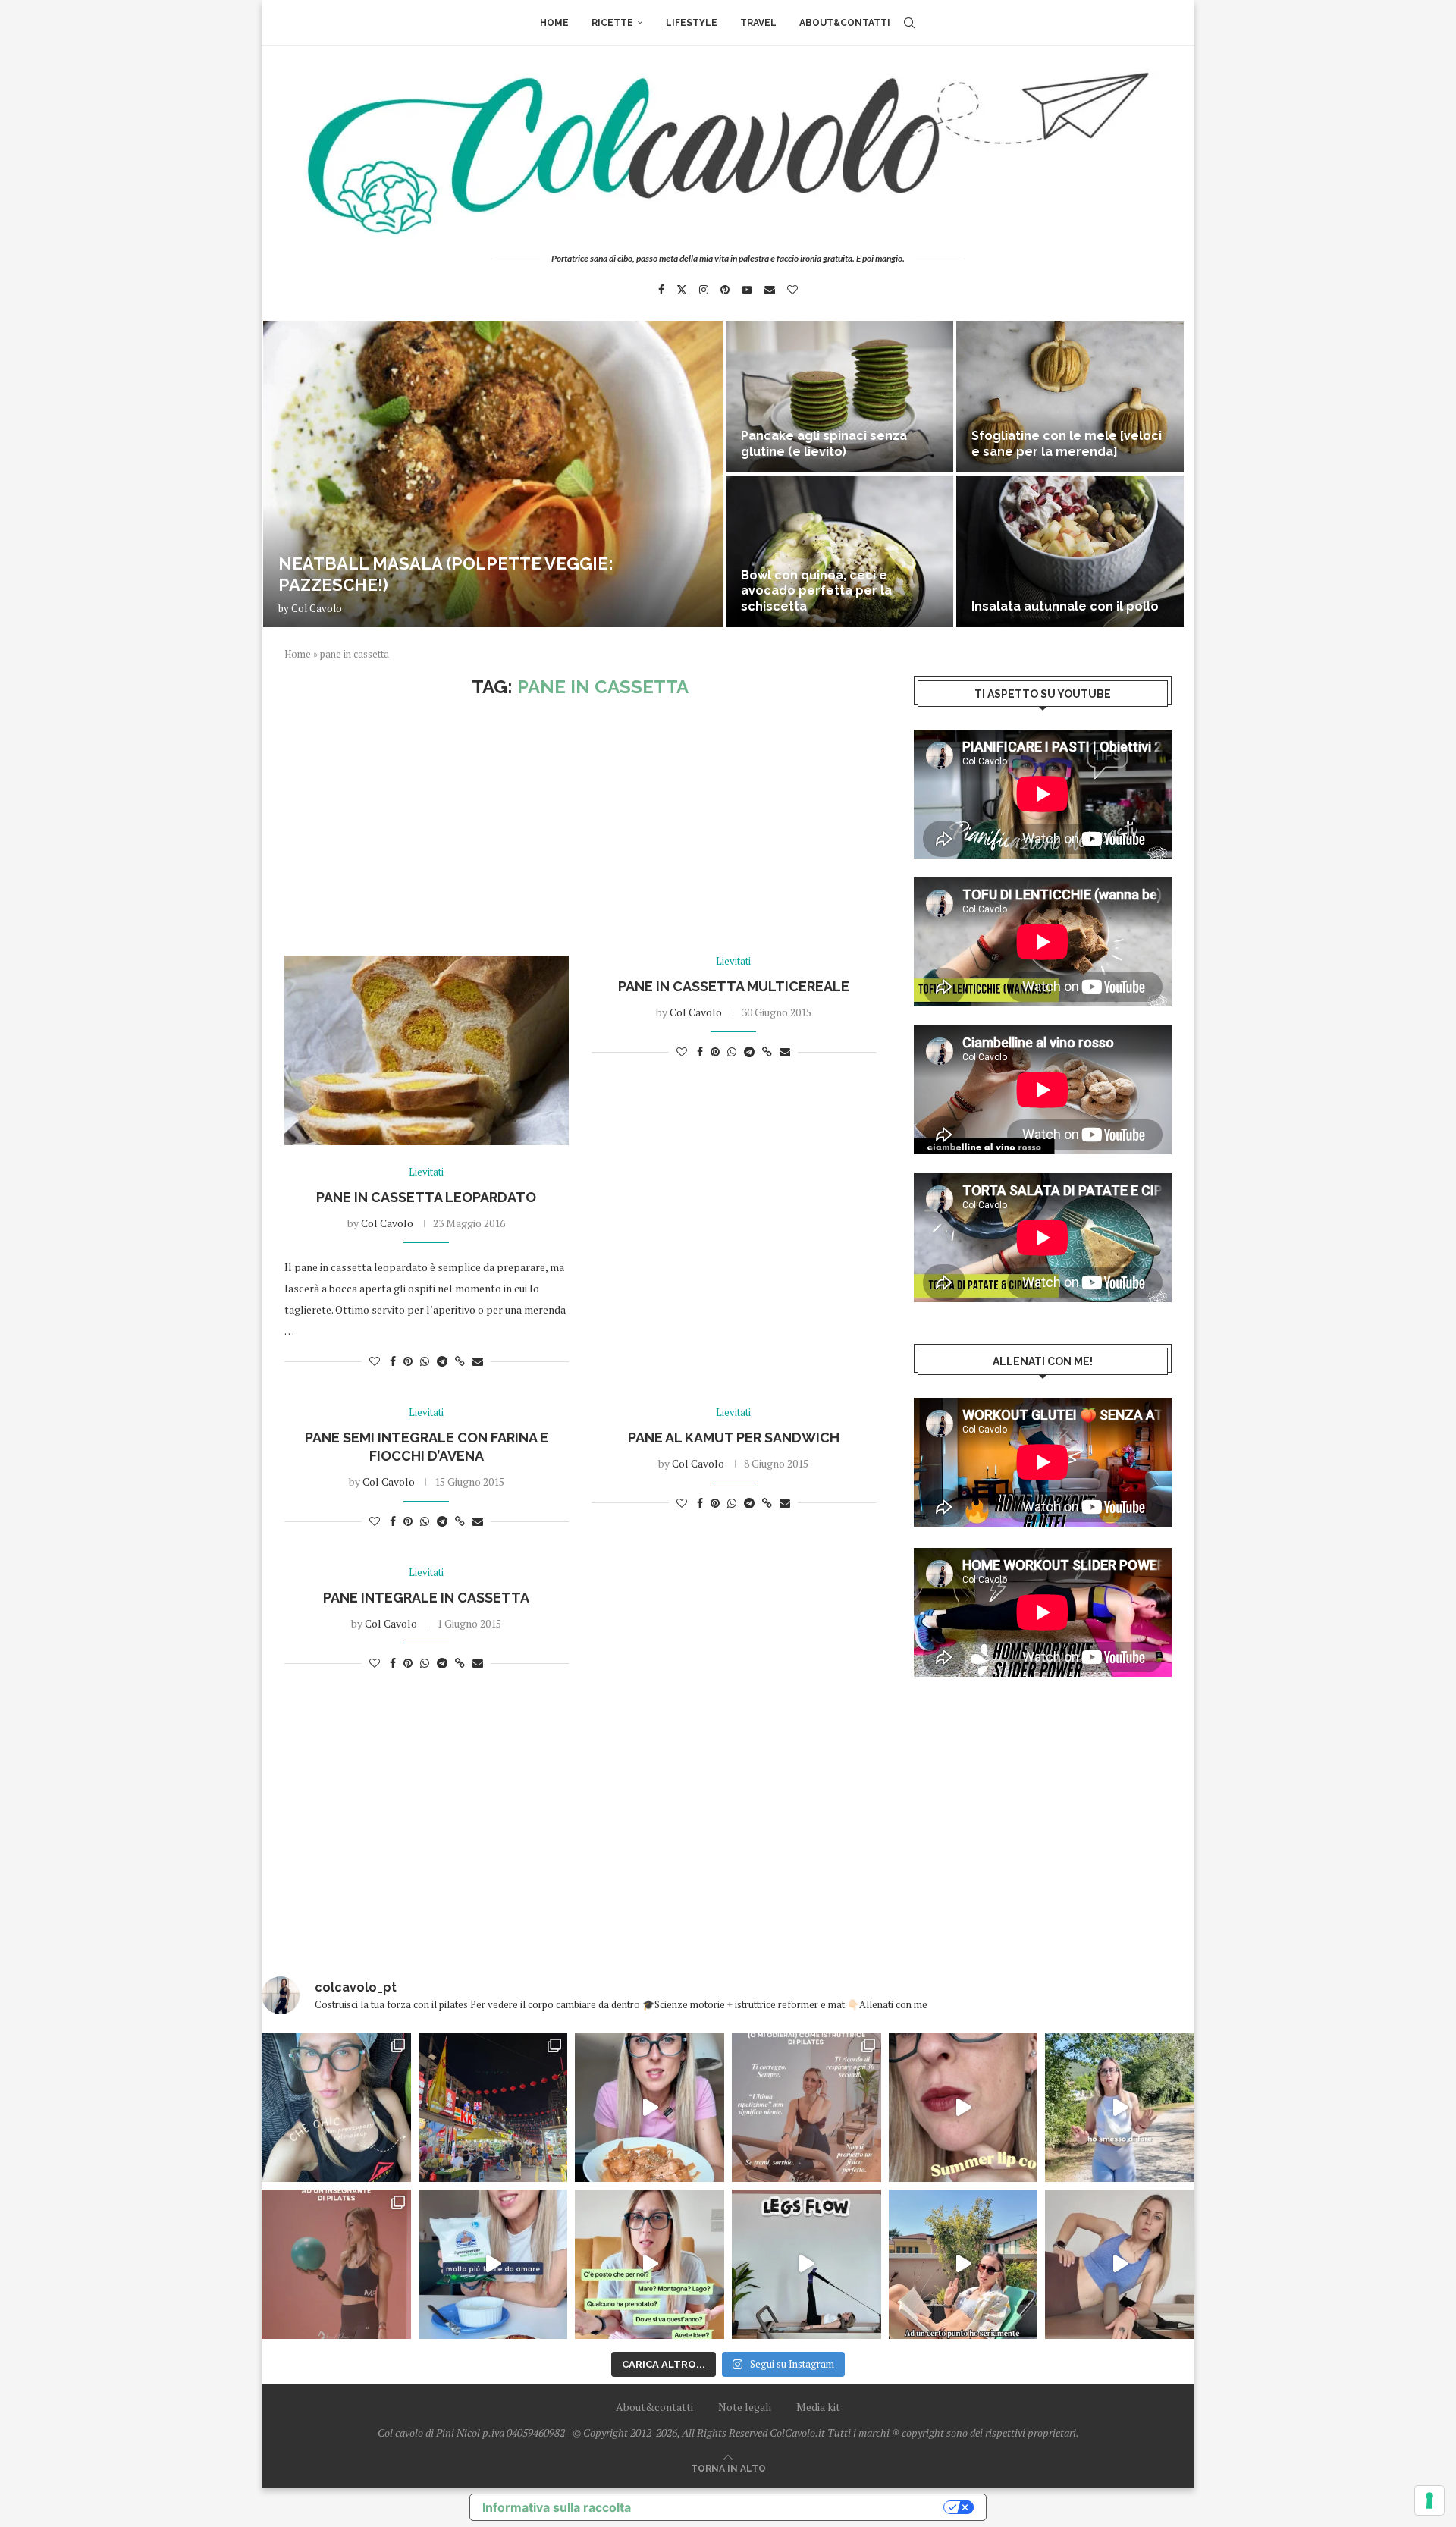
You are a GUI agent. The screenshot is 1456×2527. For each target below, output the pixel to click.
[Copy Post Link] (460, 1361)
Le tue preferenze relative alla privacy (795, 2507)
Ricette (612, 23)
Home (554, 23)
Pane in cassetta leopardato (426, 1197)
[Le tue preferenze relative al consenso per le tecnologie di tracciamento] (1429, 2500)
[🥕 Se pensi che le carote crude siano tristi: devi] (650, 2107)
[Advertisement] (580, 827)
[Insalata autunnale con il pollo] (1070, 551)
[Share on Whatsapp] (425, 1361)
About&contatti (845, 23)
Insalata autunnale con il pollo (1065, 606)
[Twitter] (682, 290)
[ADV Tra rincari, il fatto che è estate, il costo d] (963, 2264)
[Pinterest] (725, 290)
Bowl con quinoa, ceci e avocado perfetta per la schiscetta (816, 591)
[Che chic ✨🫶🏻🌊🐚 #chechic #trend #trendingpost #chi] (336, 2107)
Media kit (818, 2407)
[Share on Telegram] (442, 1361)
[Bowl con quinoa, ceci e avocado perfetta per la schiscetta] (839, 551)
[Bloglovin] (792, 290)
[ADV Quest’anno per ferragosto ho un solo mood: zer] (650, 2264)
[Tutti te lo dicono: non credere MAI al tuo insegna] (336, 2264)
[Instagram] (704, 290)
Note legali (745, 2407)
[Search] (909, 23)
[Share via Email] (478, 1361)
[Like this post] (375, 1361)
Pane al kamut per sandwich (734, 1438)
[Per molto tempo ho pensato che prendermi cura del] (1120, 2107)
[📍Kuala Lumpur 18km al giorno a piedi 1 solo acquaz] (493, 2107)
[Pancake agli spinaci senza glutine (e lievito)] (839, 397)
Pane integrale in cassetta (426, 1598)
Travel (758, 23)
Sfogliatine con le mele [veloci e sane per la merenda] (1067, 444)
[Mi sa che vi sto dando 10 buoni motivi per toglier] (806, 2107)
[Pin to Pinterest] (408, 1361)
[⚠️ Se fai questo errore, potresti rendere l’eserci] (1120, 2264)
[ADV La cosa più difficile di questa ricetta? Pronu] (493, 2264)
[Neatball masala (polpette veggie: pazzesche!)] (493, 474)
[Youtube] (747, 290)
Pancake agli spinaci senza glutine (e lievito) (824, 444)
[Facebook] (661, 290)
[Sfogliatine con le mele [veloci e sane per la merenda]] (1070, 397)
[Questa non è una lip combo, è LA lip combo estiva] (963, 2107)
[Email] (770, 290)
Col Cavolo (317, 608)
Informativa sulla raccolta (557, 2507)
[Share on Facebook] (393, 1361)
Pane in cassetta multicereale (734, 986)
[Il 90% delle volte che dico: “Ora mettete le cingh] (806, 2264)
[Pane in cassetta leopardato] (427, 1050)
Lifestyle (692, 23)
